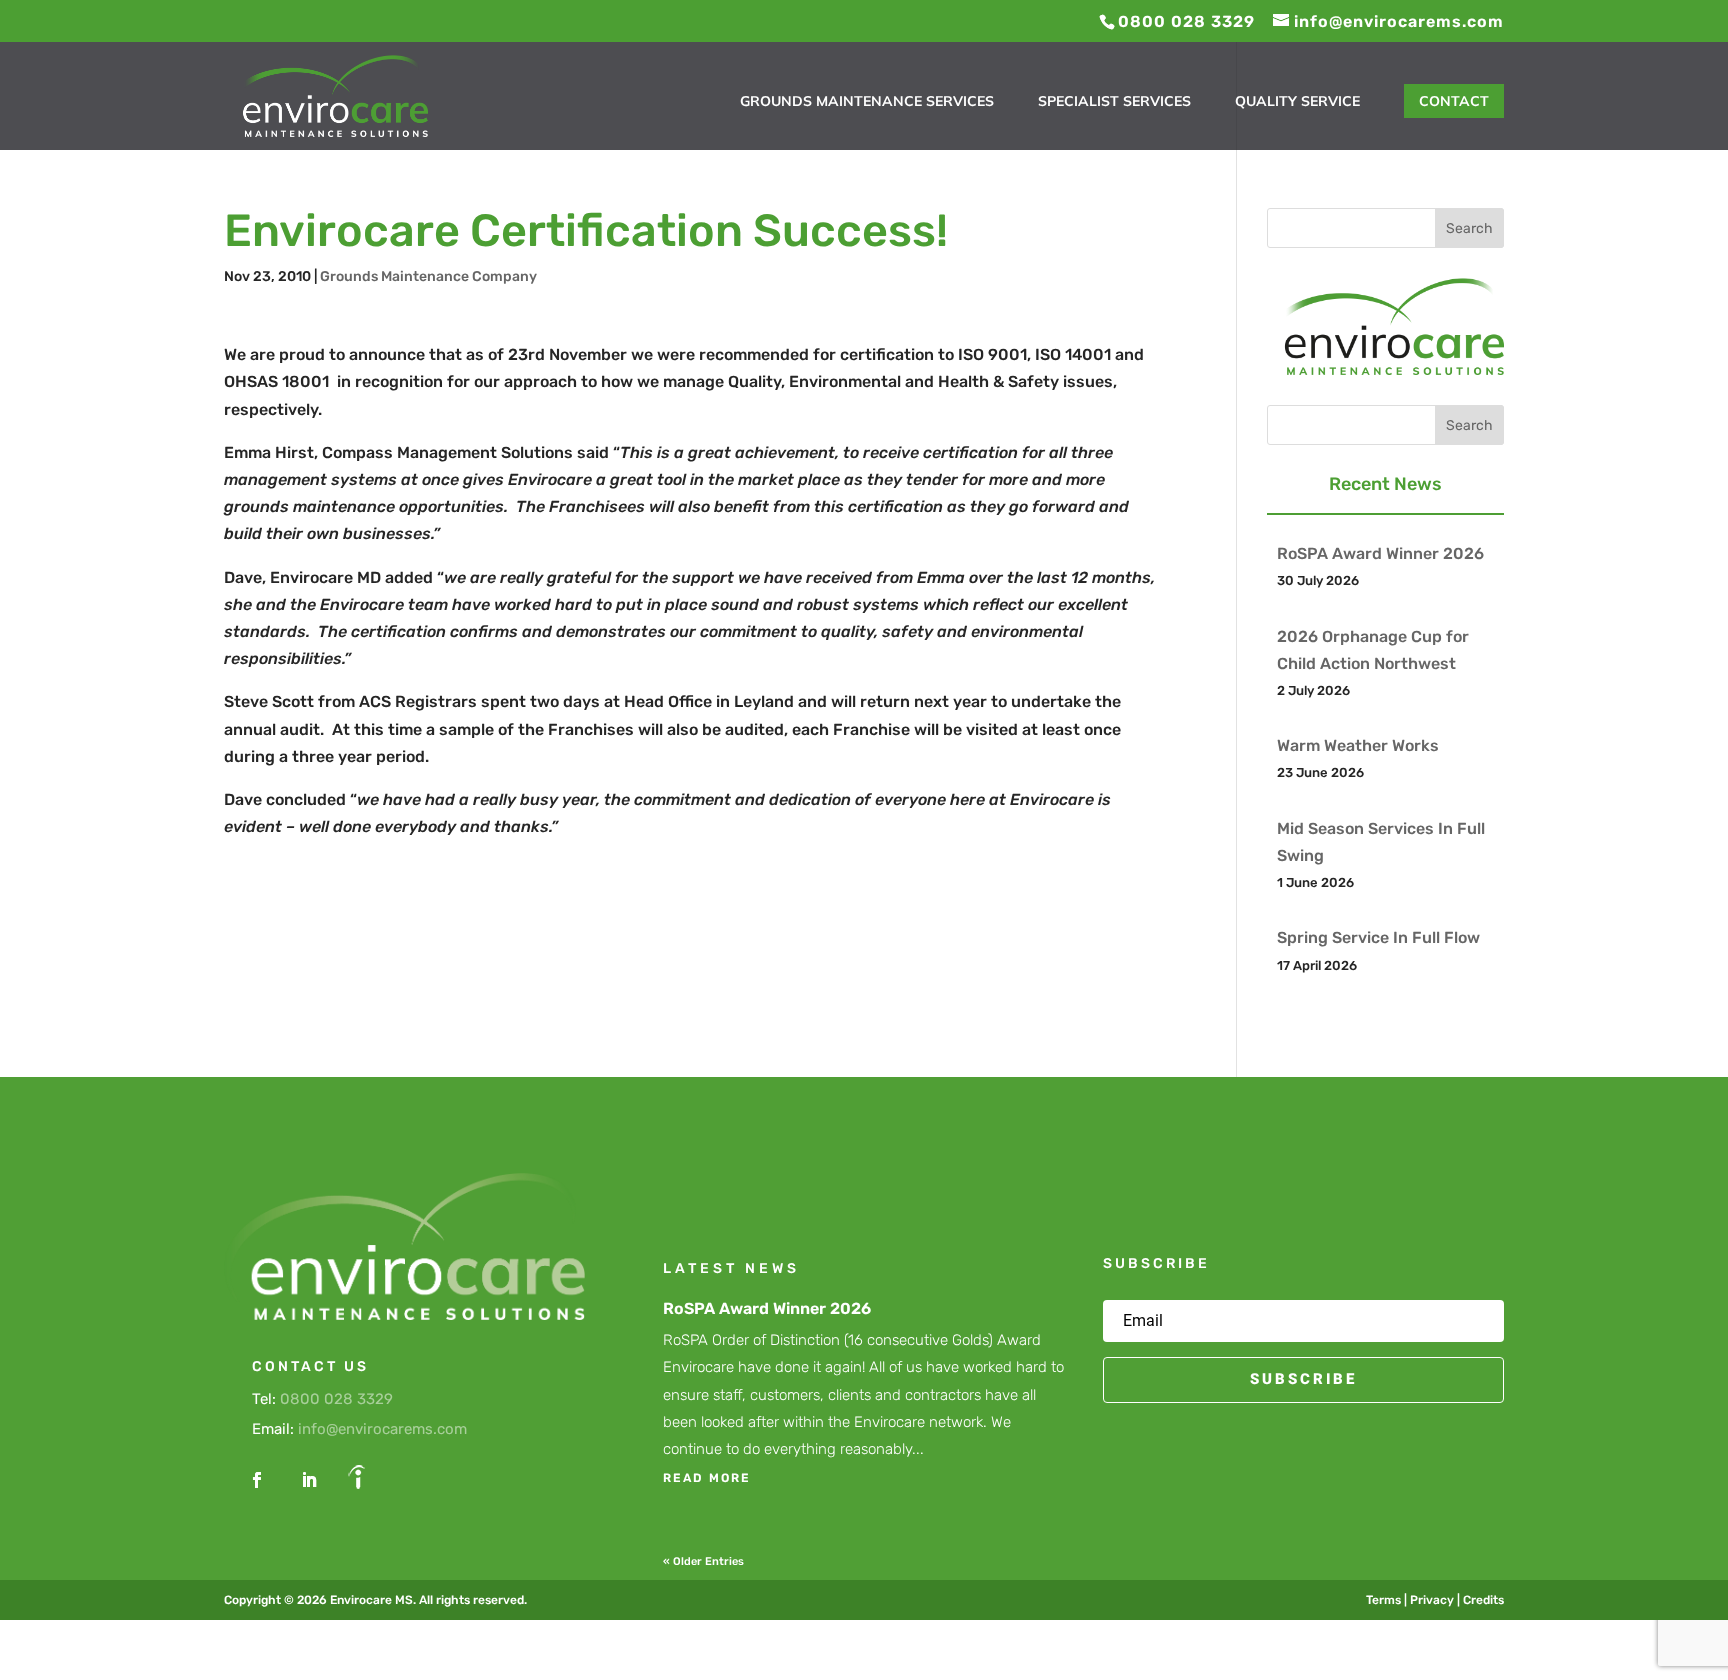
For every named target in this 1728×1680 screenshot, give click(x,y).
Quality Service (1297, 102)
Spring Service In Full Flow (1378, 937)
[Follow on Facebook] (257, 1480)
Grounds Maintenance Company (428, 276)
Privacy (1432, 1600)
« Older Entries (703, 1561)
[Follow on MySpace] (357, 1480)
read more (707, 1478)
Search (1469, 228)
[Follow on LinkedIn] (309, 1480)
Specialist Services (1114, 102)
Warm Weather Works (1358, 745)
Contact (1454, 101)
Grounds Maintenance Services (867, 102)
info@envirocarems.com (382, 1429)
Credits (1483, 1600)
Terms (1383, 1600)
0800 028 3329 (336, 1399)
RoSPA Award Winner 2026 (1380, 553)
